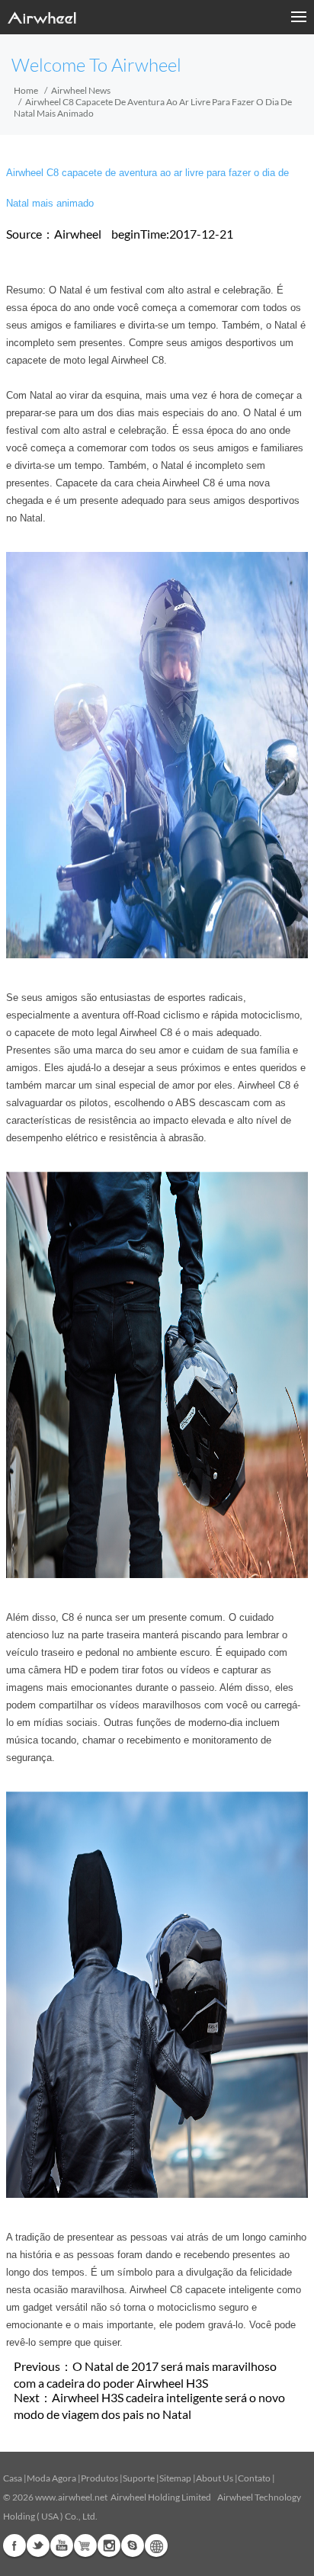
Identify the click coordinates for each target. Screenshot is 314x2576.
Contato (254, 2478)
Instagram (109, 2546)
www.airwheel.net (71, 2497)
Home (26, 90)
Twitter (38, 2546)
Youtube (62, 2546)
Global (156, 2546)
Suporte (139, 2478)
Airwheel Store (85, 2546)
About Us (215, 2478)
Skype (133, 2546)
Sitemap (175, 2478)
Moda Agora (51, 2478)
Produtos (99, 2478)
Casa (13, 2478)
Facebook (14, 2546)
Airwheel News (81, 90)
